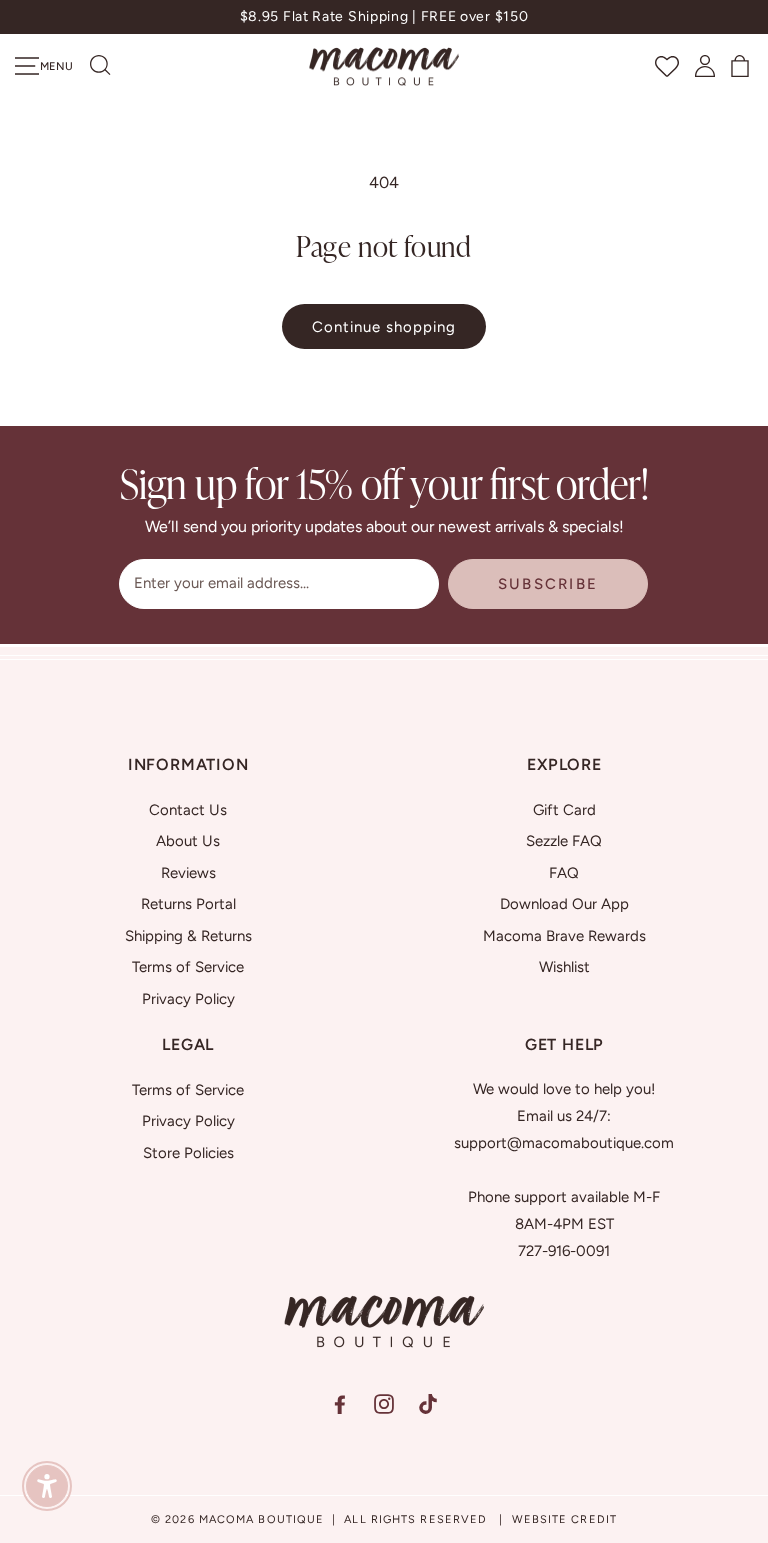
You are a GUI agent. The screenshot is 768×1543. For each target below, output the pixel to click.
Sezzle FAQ (564, 841)
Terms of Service (188, 967)
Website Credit (564, 1519)
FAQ (564, 873)
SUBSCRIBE (548, 584)
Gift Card (564, 810)
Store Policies (188, 1153)
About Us (188, 841)
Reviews (188, 873)
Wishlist (564, 967)
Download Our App (564, 904)
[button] (101, 66)
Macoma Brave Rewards (564, 936)
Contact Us (188, 810)
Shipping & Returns (188, 936)
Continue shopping (384, 327)
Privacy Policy (188, 999)
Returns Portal (188, 904)
